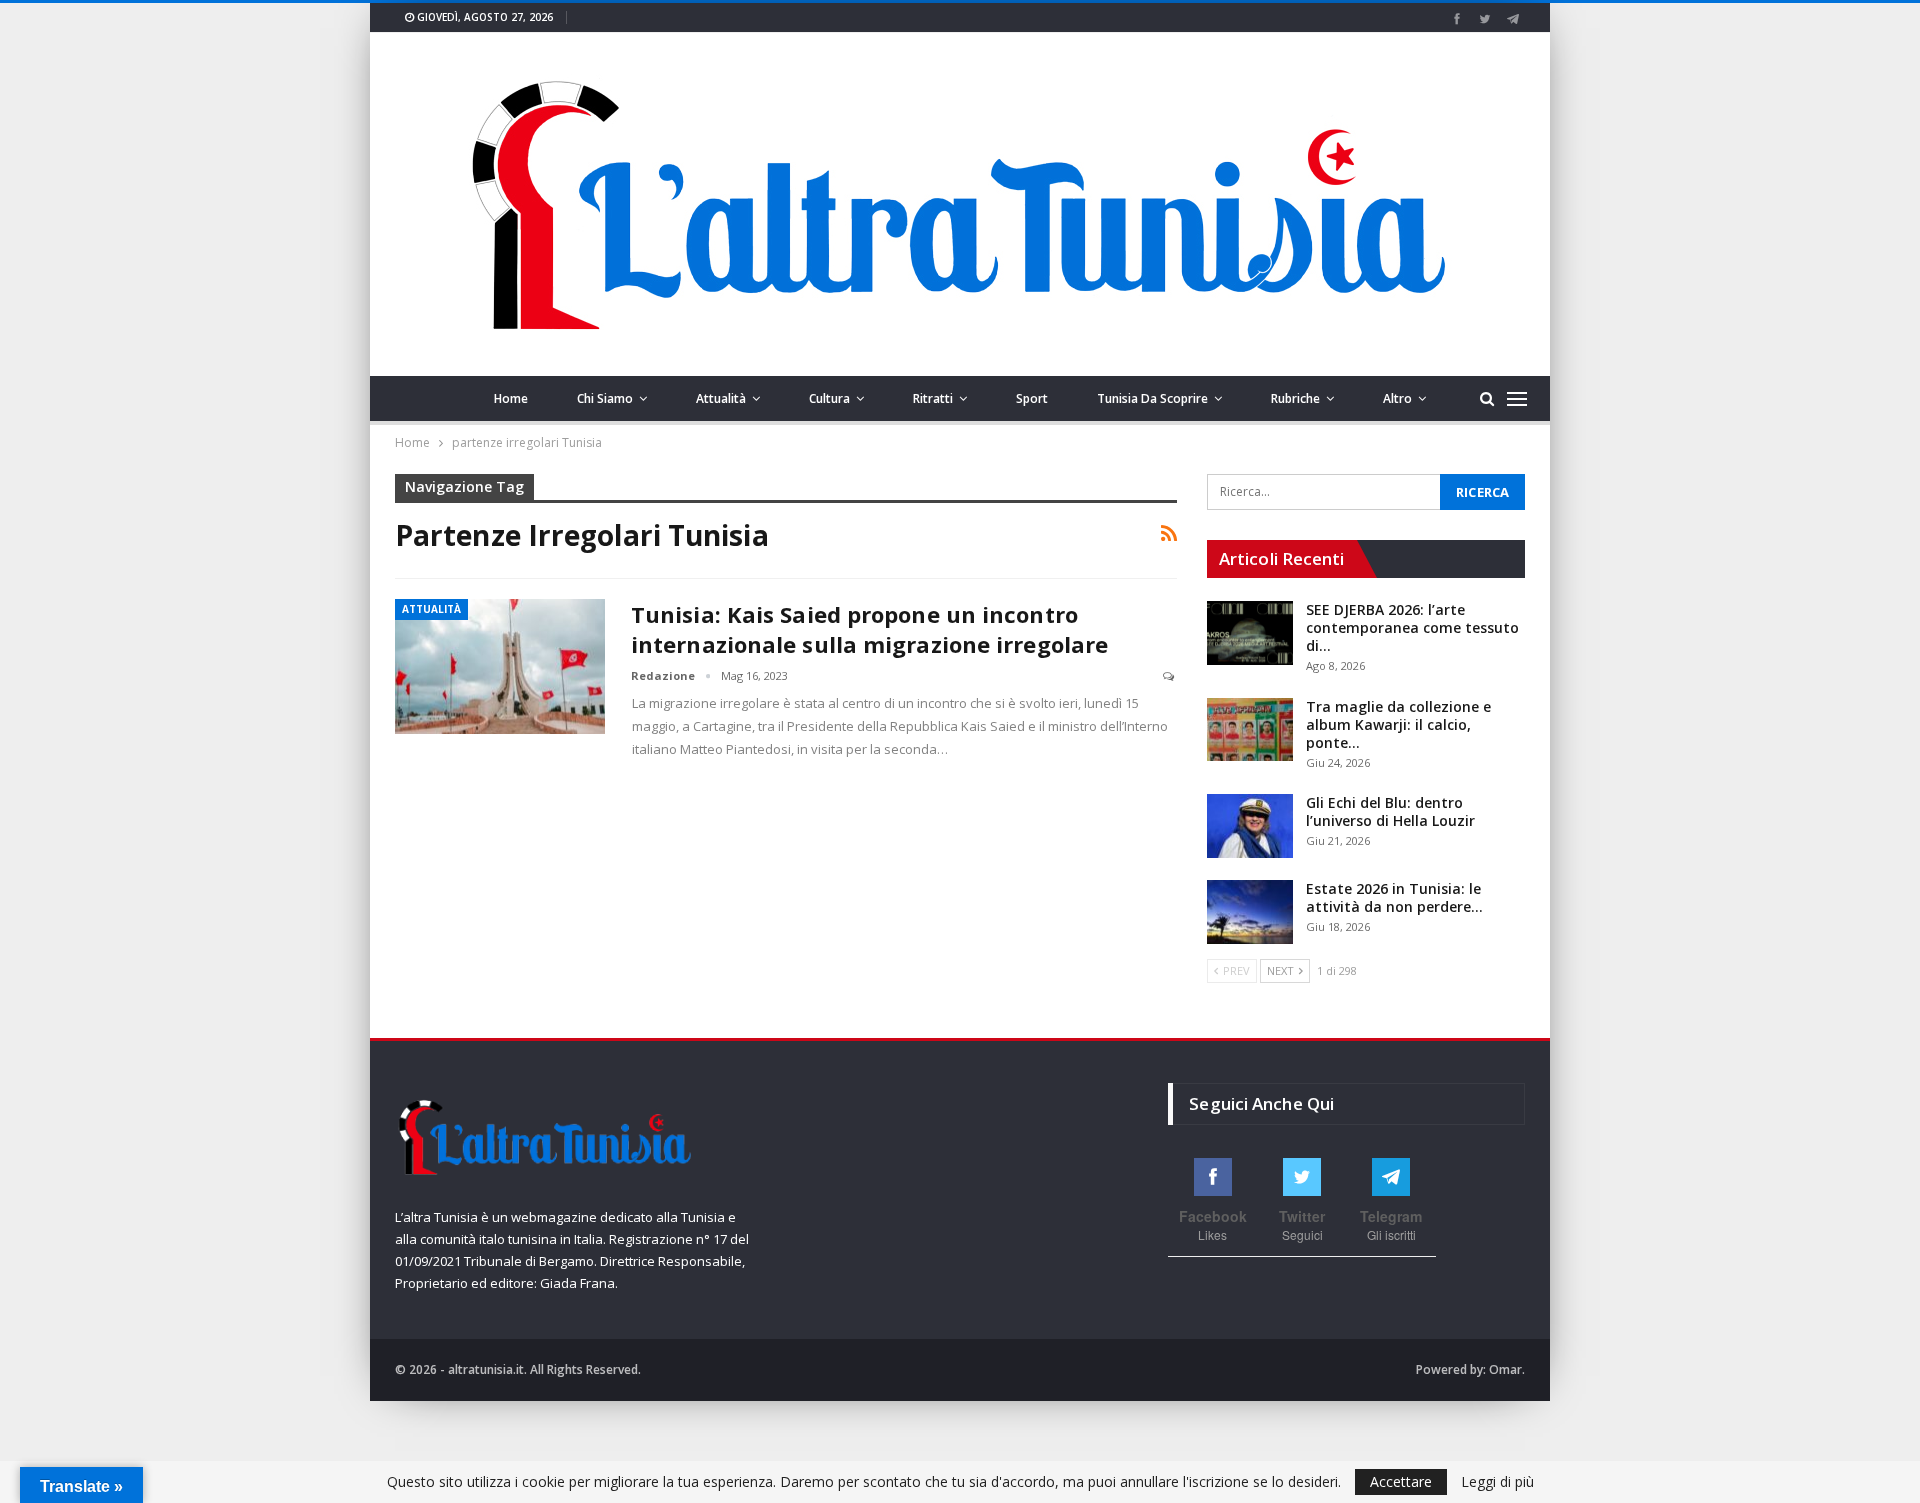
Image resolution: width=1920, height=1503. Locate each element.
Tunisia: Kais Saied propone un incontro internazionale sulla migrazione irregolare (869, 629)
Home (511, 398)
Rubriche (1295, 398)
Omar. (1507, 1369)
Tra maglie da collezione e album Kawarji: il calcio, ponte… (1398, 724)
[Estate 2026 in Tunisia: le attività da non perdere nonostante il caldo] (1250, 912)
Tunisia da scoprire (1152, 398)
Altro (1397, 398)
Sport (1032, 398)
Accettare (1401, 1481)
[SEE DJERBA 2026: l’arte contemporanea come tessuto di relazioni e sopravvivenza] (1250, 633)
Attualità (721, 398)
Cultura (829, 398)
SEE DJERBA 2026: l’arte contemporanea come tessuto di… (1412, 627)
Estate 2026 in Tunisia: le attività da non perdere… (1394, 897)
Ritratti (933, 398)
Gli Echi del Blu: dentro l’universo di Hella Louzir (1390, 811)
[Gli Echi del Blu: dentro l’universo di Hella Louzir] (1250, 826)
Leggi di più (1497, 1482)
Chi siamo (605, 398)
